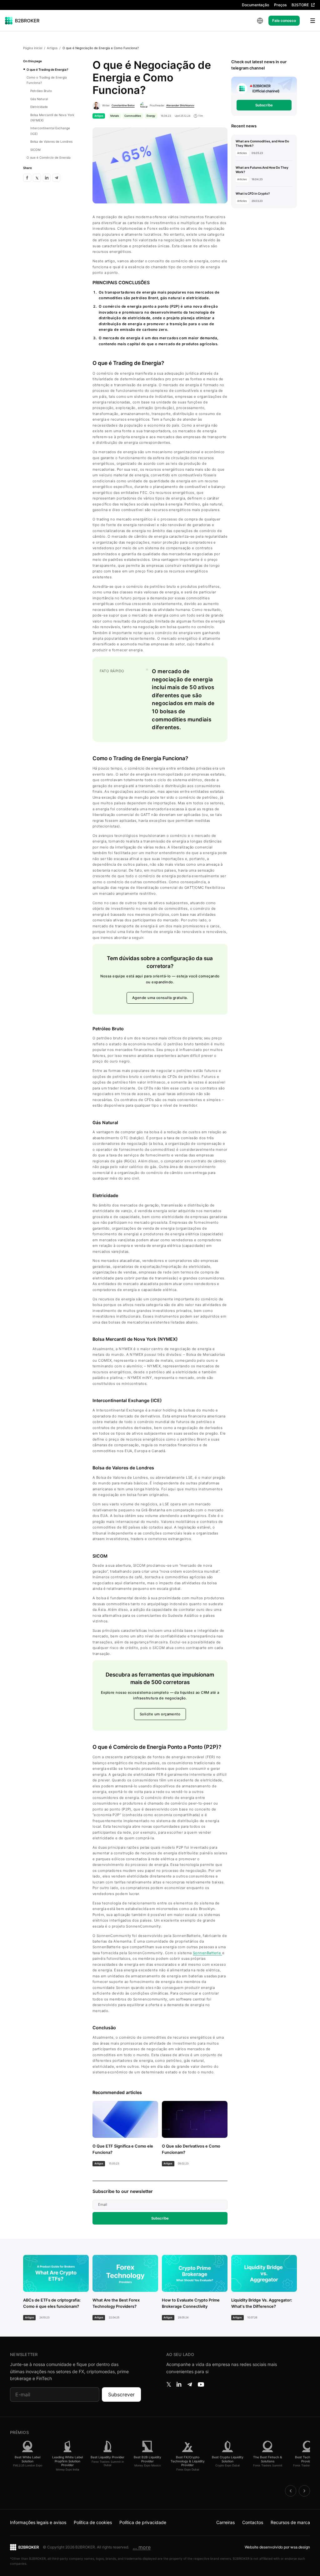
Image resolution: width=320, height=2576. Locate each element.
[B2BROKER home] (22, 21)
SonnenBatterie (207, 1953)
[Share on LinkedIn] (47, 178)
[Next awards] (304, 2491)
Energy (151, 116)
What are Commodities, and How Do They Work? (262, 143)
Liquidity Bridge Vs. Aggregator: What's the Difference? (262, 2303)
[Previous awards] (291, 2491)
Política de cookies (93, 2522)
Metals (115, 116)
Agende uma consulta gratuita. (160, 998)
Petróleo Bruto (41, 91)
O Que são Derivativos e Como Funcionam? (191, 2149)
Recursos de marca (290, 2522)
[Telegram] (190, 2384)
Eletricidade (39, 107)
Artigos (52, 48)
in (179, 2384)
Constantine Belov (123, 105)
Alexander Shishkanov (180, 105)
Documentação (255, 5)
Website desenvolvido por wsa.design (277, 2547)
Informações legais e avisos (38, 2522)
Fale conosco (284, 20)
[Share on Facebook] (27, 178)
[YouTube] (201, 2384)
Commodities (133, 116)
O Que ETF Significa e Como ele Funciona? (123, 2149)
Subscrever (121, 2394)
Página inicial (33, 48)
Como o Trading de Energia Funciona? (47, 80)
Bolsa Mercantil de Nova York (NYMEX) (52, 118)
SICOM (35, 150)
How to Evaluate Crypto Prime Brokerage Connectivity (191, 2303)
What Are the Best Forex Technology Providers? (116, 2303)
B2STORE (300, 5)
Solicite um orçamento (160, 1714)
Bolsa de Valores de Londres (51, 141)
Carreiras (225, 2522)
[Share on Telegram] (57, 178)
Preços (280, 5)
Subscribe (160, 2218)
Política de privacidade (143, 2522)
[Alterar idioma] (260, 21)
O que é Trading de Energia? (47, 69)
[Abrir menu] (309, 21)
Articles (242, 153)
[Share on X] (37, 178)
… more (142, 2547)
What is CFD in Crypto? (253, 193)
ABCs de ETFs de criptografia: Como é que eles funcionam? (52, 2303)
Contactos (253, 2522)
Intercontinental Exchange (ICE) (50, 131)
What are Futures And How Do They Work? (262, 170)
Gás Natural (39, 99)
